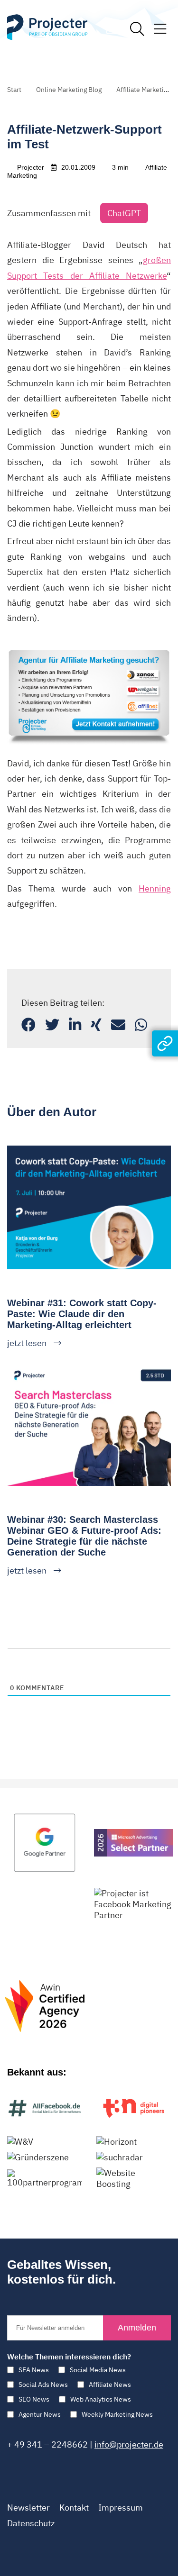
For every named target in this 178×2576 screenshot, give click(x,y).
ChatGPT (124, 213)
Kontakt (74, 2508)
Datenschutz (31, 2523)
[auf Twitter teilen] (52, 1024)
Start (14, 90)
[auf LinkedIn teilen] (75, 1024)
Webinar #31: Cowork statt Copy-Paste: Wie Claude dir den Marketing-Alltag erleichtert (82, 1314)
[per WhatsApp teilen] (141, 1024)
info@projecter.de (129, 2444)
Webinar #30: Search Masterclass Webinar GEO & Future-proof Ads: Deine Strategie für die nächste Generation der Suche (84, 1536)
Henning (155, 888)
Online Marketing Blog (69, 90)
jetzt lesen (27, 1343)
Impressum (121, 2508)
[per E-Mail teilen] (118, 1024)
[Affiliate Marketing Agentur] (89, 649)
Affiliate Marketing (144, 90)
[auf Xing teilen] (96, 1024)
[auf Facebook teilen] (28, 1024)
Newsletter (28, 2508)
